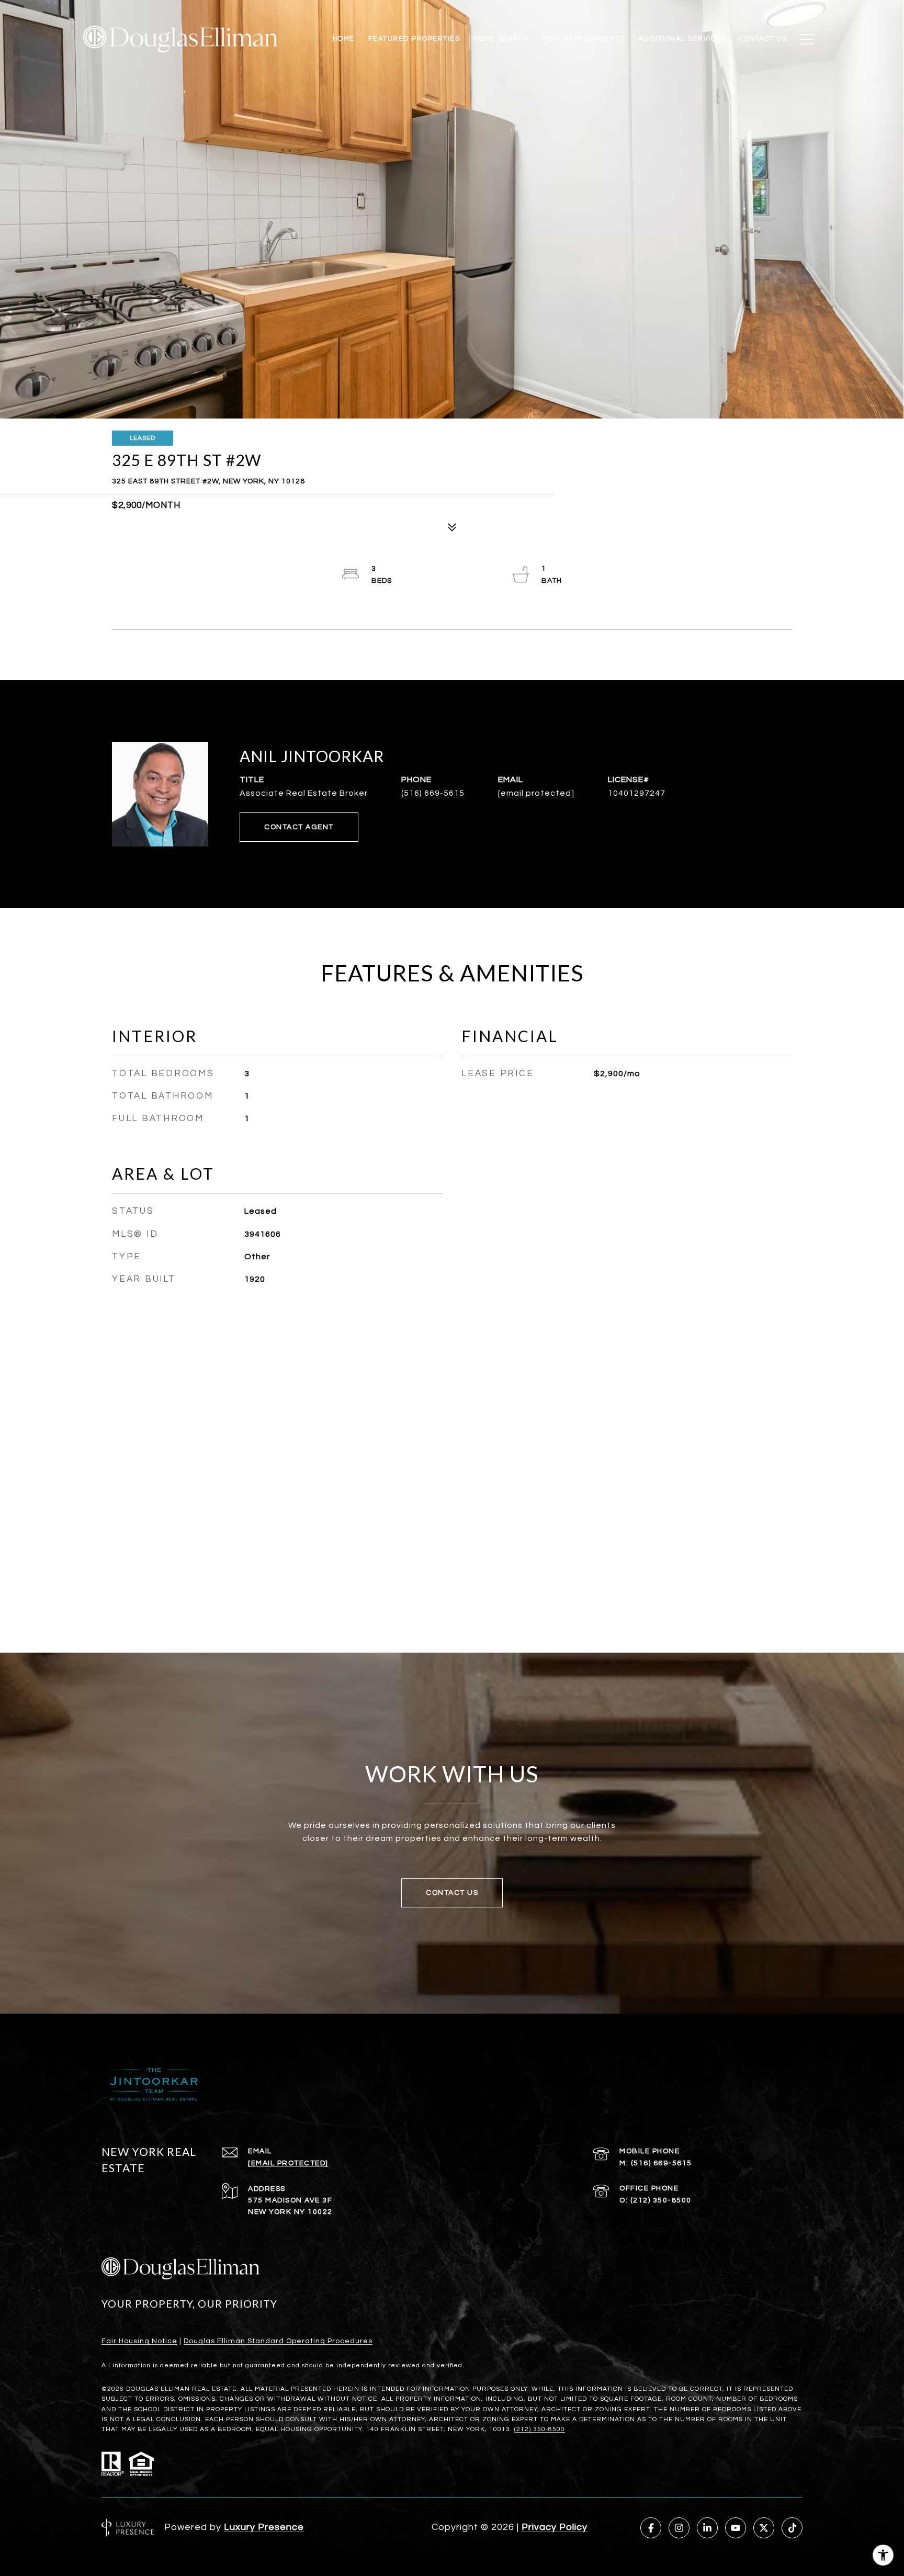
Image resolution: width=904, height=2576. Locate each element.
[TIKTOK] (792, 2528)
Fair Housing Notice (139, 2341)
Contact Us (763, 39)
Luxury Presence (264, 2527)
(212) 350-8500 (661, 2200)
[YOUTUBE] (736, 2528)
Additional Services (682, 39)
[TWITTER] (764, 2528)
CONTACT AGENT (299, 827)
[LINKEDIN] (707, 2528)
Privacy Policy (555, 2527)
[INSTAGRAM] (679, 2528)
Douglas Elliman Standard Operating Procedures (278, 2341)
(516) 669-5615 (433, 793)
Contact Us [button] (452, 1893)
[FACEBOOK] (651, 2528)
